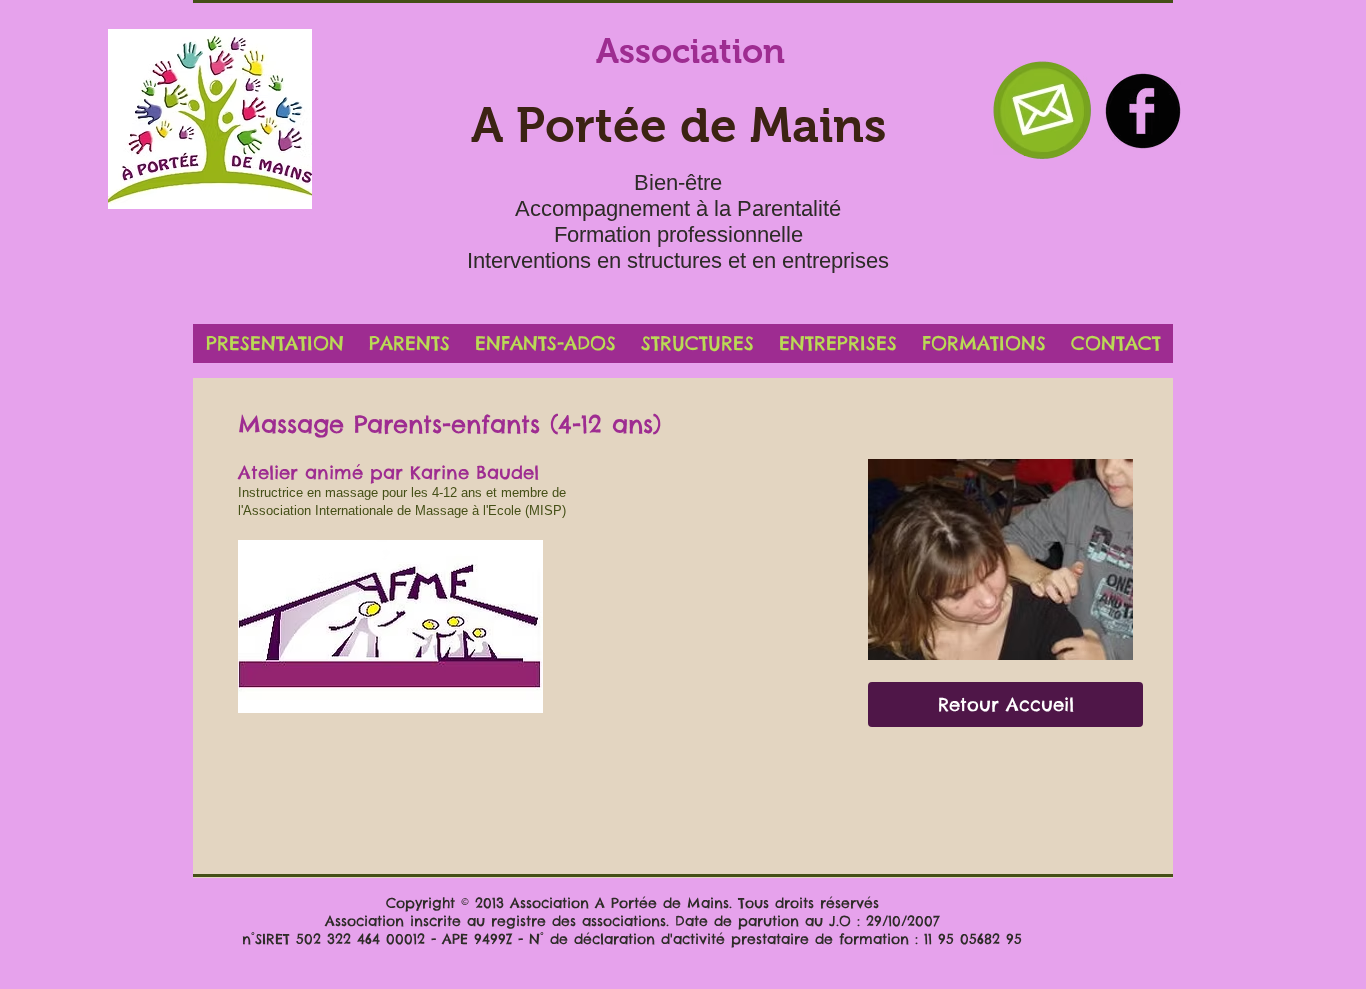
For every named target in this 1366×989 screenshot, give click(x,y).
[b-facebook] (1143, 111)
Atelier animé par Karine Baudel (388, 472)
